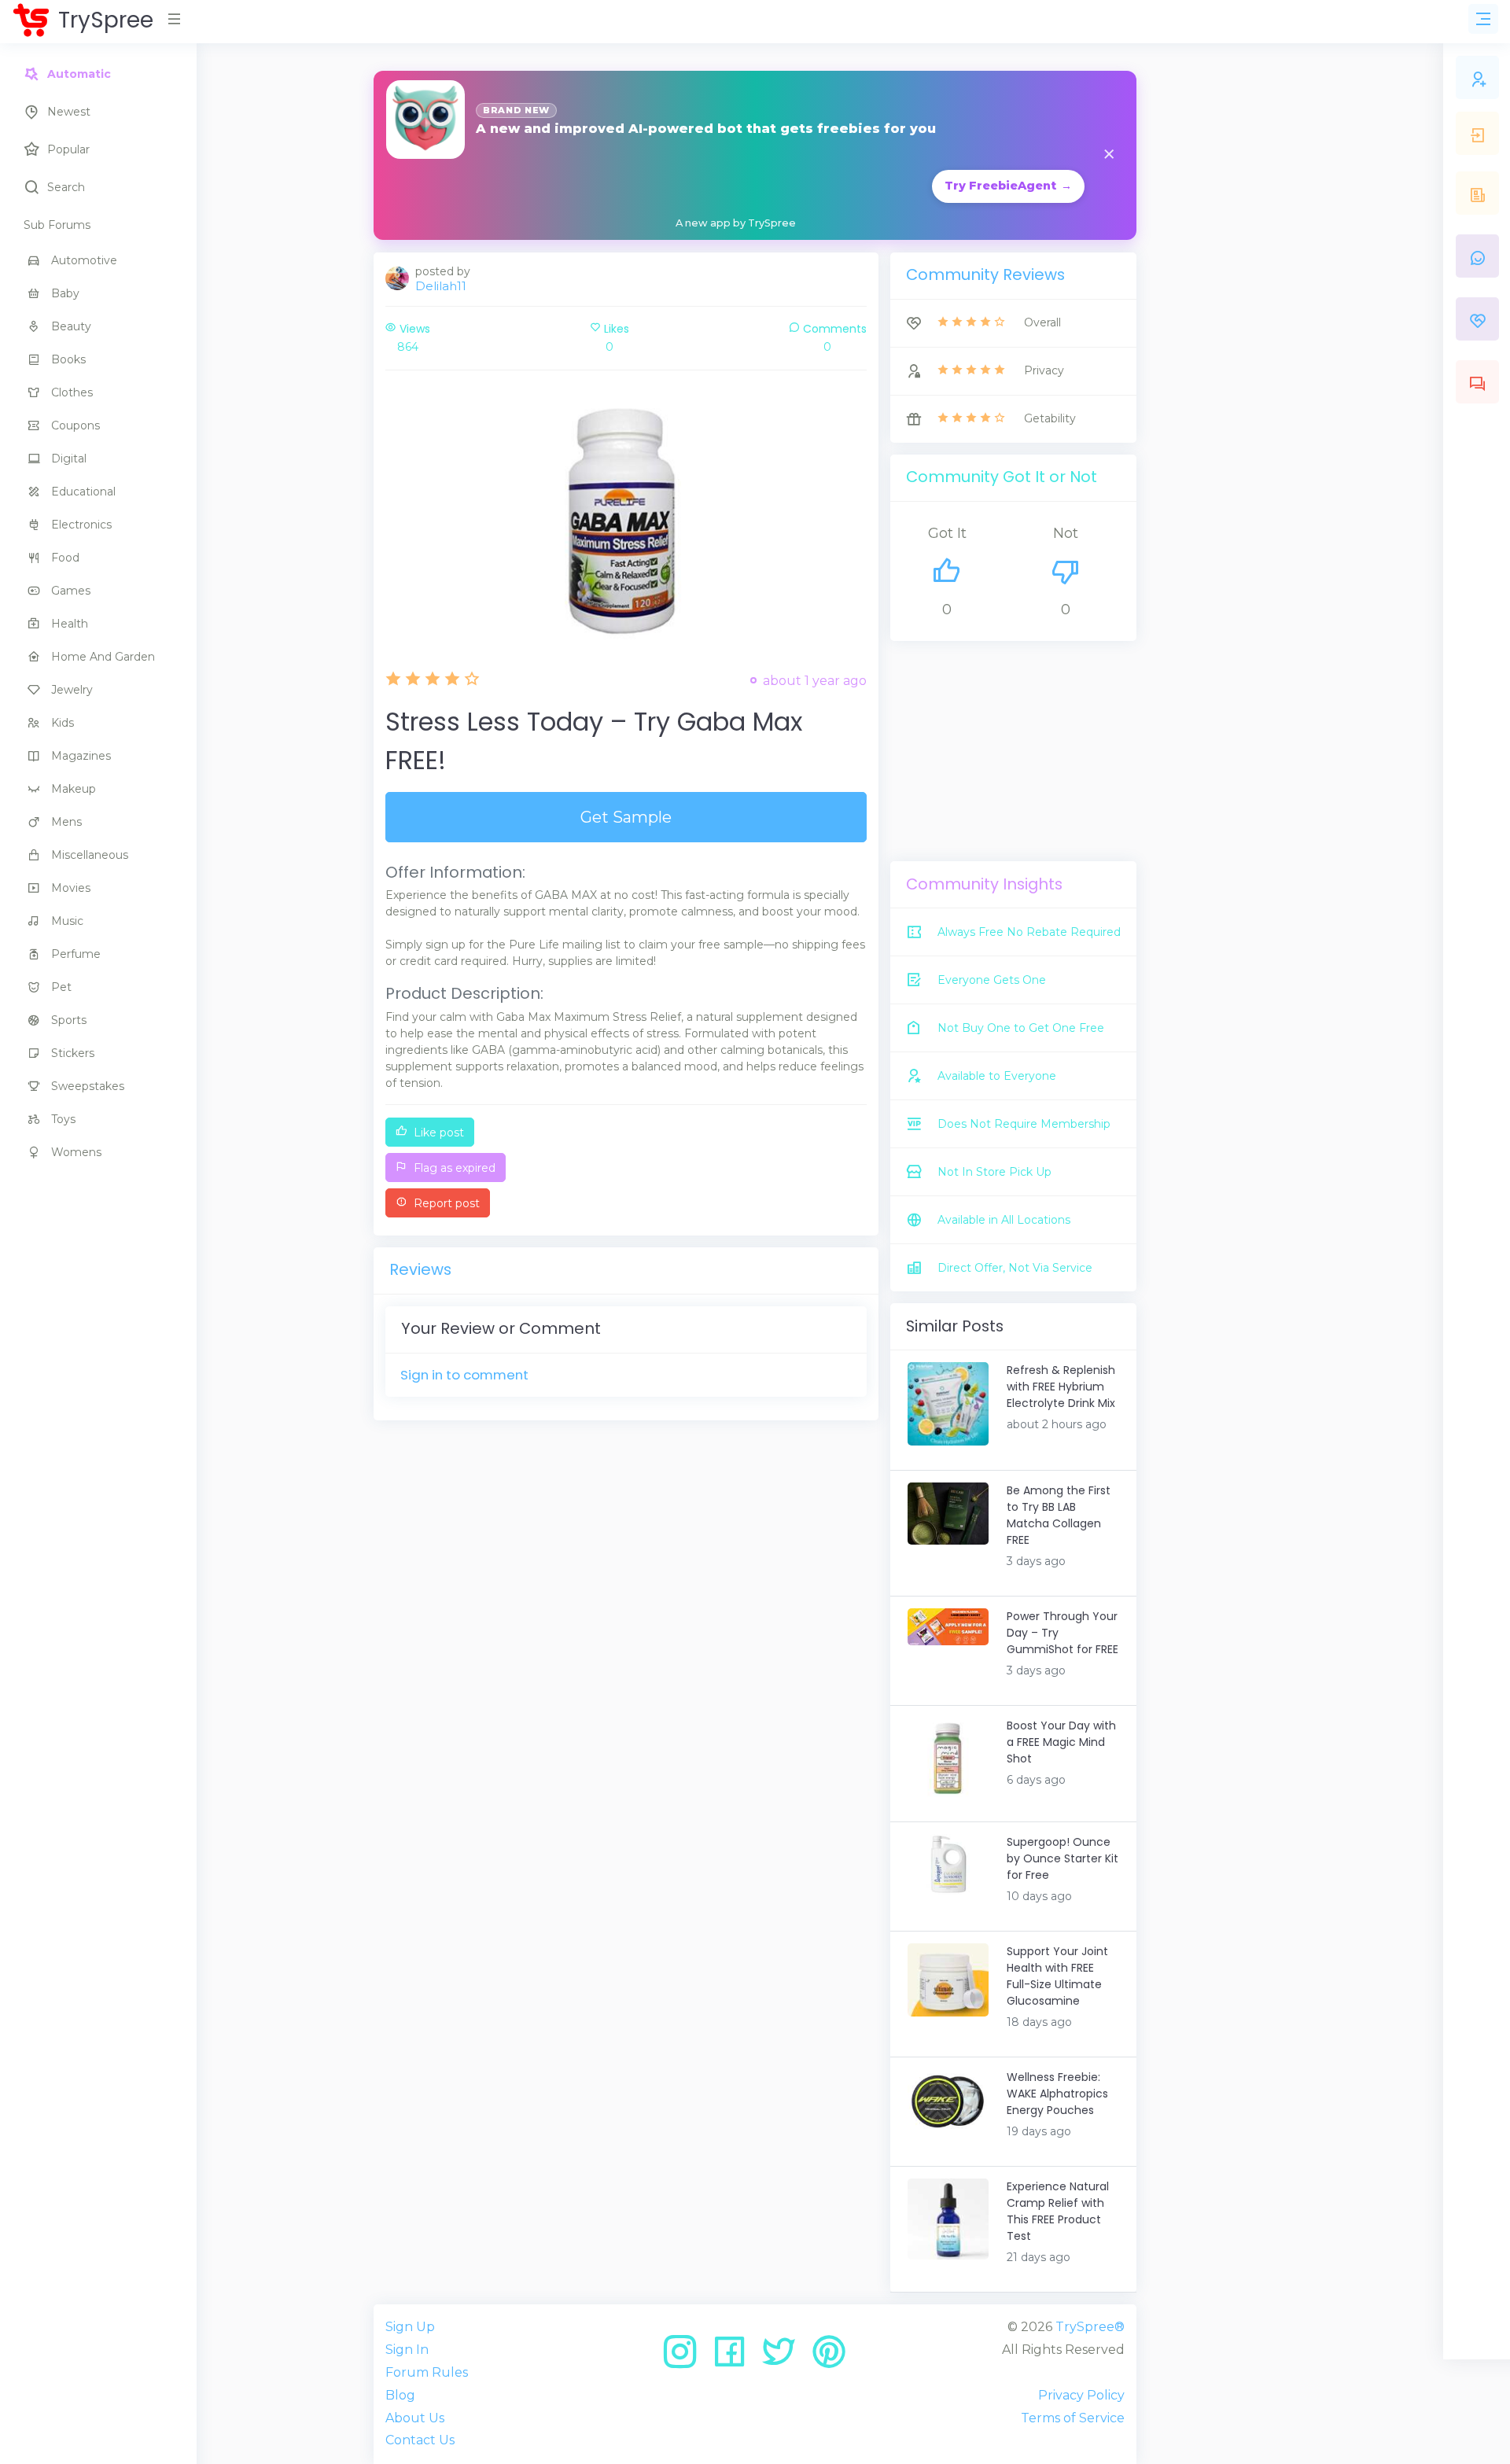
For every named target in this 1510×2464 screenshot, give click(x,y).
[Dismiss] (1109, 155)
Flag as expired (453, 1168)
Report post (445, 1203)
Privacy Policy (1081, 2395)
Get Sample (626, 817)
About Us (415, 2418)
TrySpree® (1090, 2327)
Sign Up (410, 2327)
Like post (437, 1133)
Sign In (407, 2350)
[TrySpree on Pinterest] (829, 2357)
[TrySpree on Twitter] (784, 2357)
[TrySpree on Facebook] (735, 2357)
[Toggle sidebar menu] (1483, 19)
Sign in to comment (464, 1375)
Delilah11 (441, 286)
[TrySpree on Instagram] (685, 2357)
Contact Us (420, 2440)
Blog (400, 2395)
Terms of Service (1073, 2418)
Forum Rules (427, 2372)
